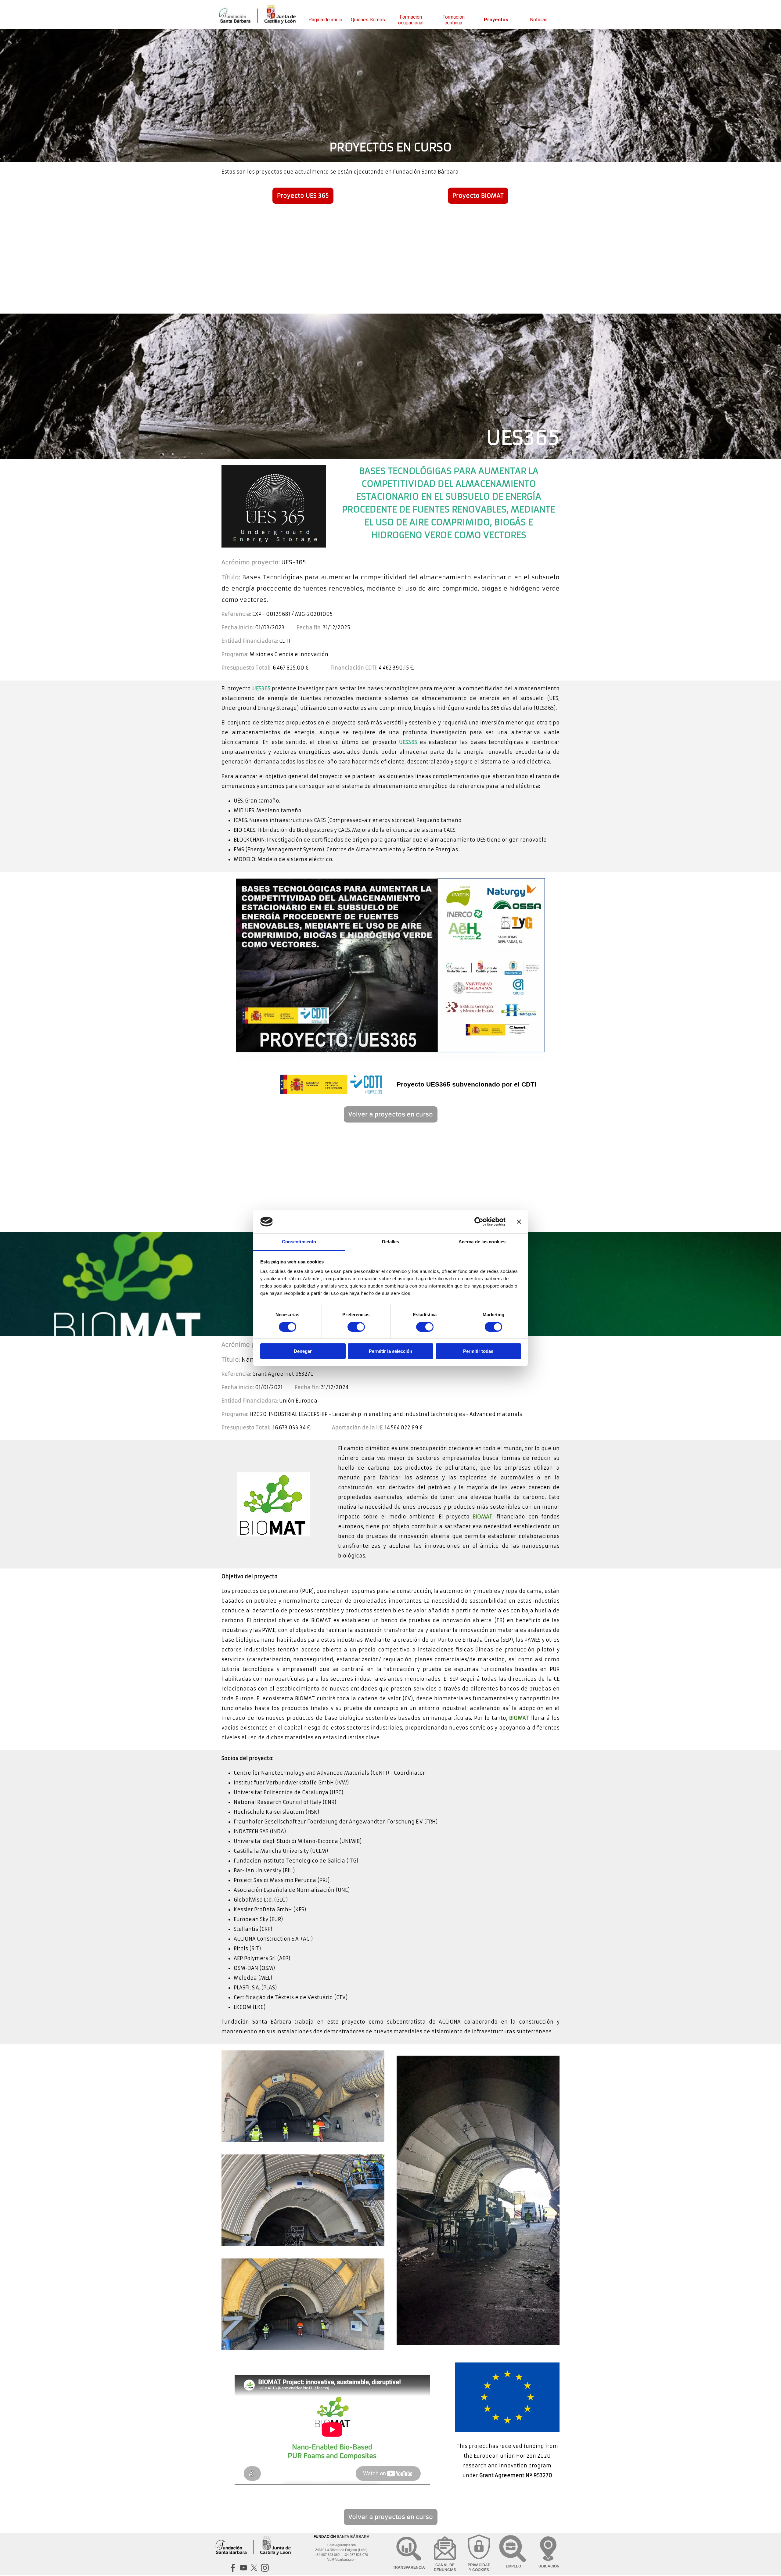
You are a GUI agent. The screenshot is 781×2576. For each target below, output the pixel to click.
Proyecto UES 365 (303, 196)
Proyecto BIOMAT (478, 196)
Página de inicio (325, 20)
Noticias (539, 20)
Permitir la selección (390, 1351)
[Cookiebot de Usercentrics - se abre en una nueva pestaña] (479, 1222)
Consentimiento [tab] (299, 1242)
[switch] (356, 1327)
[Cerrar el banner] (519, 1222)
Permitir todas (478, 1351)
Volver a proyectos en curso (391, 1114)
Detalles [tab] (391, 1242)
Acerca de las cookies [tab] (482, 1242)
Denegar (303, 1351)
